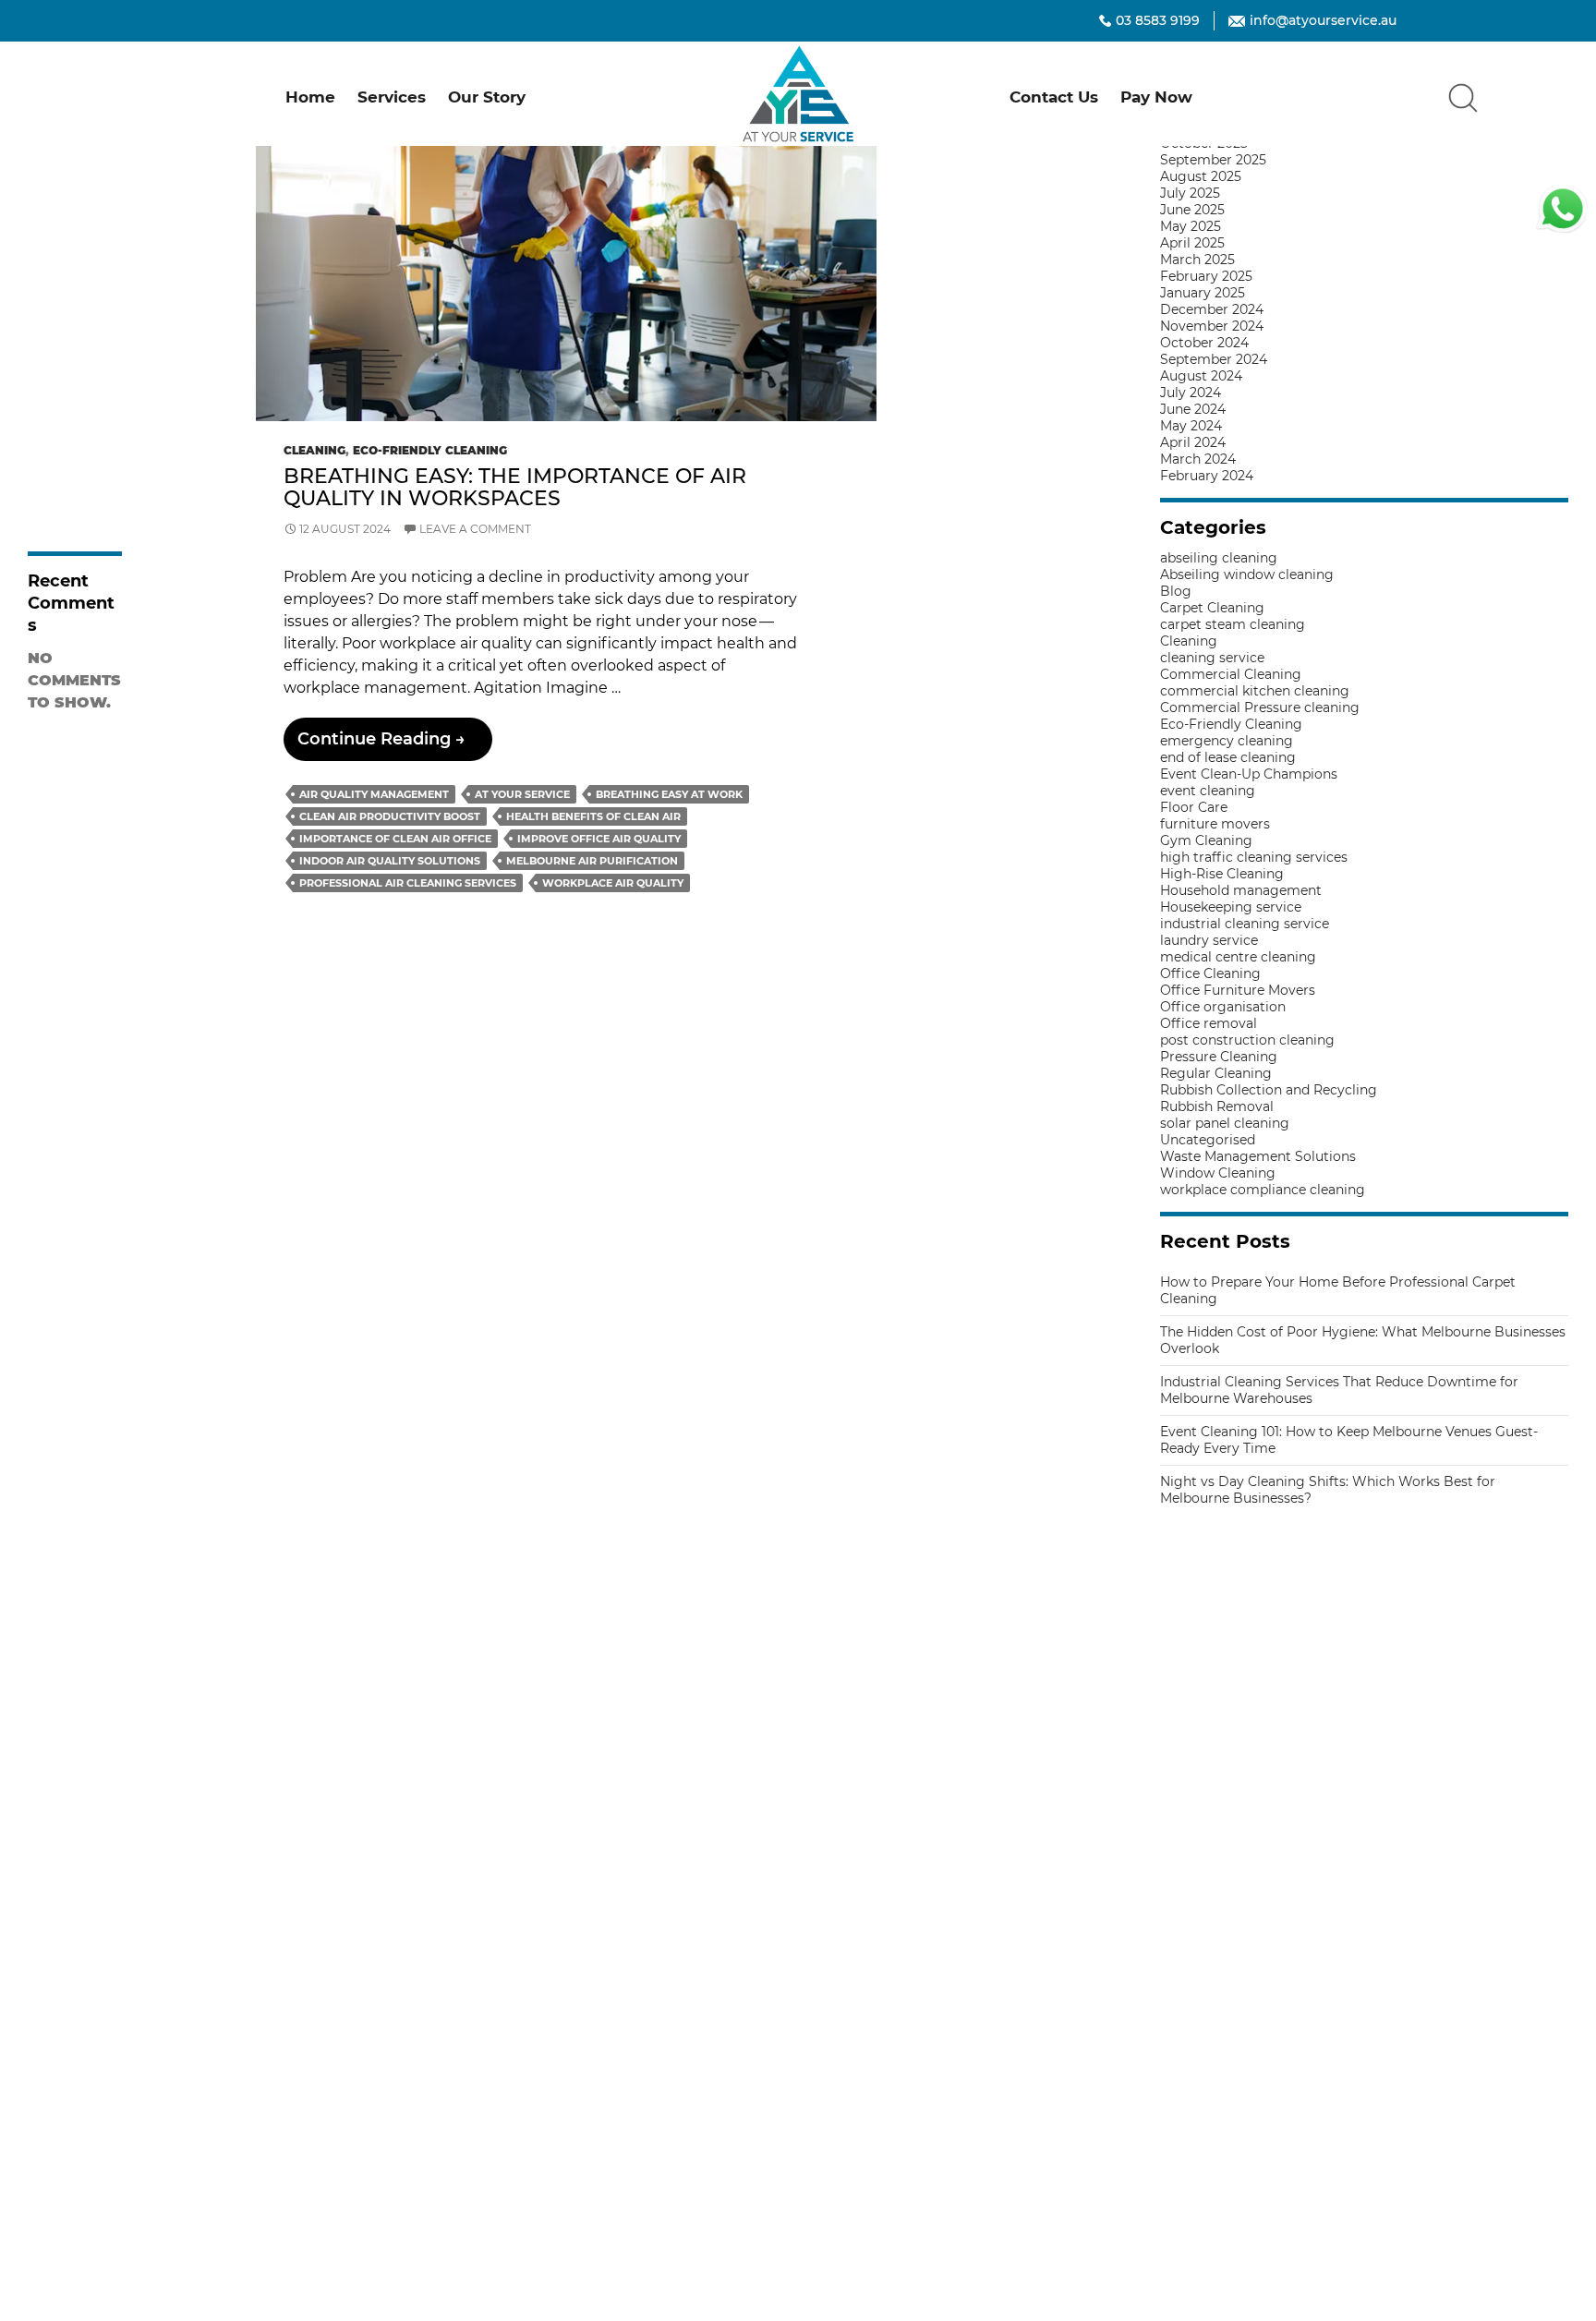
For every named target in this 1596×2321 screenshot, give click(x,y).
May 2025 (1191, 226)
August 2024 (1201, 376)
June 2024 (1193, 409)
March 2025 (1197, 260)
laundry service (1209, 940)
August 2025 (1201, 176)
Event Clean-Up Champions (1249, 774)
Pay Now (1156, 97)
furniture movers (1215, 824)
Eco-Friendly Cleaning (430, 450)
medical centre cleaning (1238, 957)
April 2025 (1192, 243)
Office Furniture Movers (1238, 990)
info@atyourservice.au (1323, 20)
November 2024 (1212, 326)
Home (310, 97)
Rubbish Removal (1217, 1106)
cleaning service (1212, 658)
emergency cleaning (1227, 741)
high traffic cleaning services (1254, 857)
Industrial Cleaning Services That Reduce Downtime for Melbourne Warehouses (67, 279)
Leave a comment (475, 529)
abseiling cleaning (1219, 558)
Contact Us (1054, 97)
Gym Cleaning (1206, 840)
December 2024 (1212, 309)
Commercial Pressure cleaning (1260, 707)
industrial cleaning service (1245, 924)
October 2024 (1204, 343)
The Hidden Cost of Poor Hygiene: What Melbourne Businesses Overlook (74, 180)
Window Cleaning (1218, 1173)
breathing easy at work (669, 794)
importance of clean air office (395, 839)
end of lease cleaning (1228, 757)
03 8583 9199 (1158, 20)
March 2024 (1198, 459)
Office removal (1209, 1023)
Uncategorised (1208, 1140)
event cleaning (1208, 791)
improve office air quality (599, 839)
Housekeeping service (1231, 907)
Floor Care (1194, 807)
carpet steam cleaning (1233, 624)
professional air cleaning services (408, 883)
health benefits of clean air (593, 816)
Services (392, 97)
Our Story (487, 97)
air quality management (374, 794)
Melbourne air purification (592, 861)
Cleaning (314, 450)
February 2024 (1207, 476)
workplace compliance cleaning (1263, 1190)
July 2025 (1190, 193)
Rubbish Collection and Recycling (1269, 1090)
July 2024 (1191, 393)
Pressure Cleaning (1219, 1057)
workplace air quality (613, 883)
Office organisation (1223, 1007)
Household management (1241, 890)
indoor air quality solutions (390, 861)
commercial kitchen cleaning (1255, 691)
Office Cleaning (1210, 973)
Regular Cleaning (1216, 1073)
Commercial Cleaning (1231, 674)
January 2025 (1203, 293)
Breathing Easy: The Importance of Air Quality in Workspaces (515, 487)
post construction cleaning (1247, 1040)
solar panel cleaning (1225, 1123)
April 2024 (1193, 442)
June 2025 (1192, 210)
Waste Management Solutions (1258, 1156)
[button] (1463, 97)
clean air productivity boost (390, 816)
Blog (1176, 591)
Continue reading (395, 744)
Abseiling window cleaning (1247, 574)
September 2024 (1214, 359)
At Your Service (522, 794)
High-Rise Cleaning (1222, 874)
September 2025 (1213, 160)
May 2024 (1191, 426)
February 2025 (1206, 276)
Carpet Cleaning (1212, 608)
